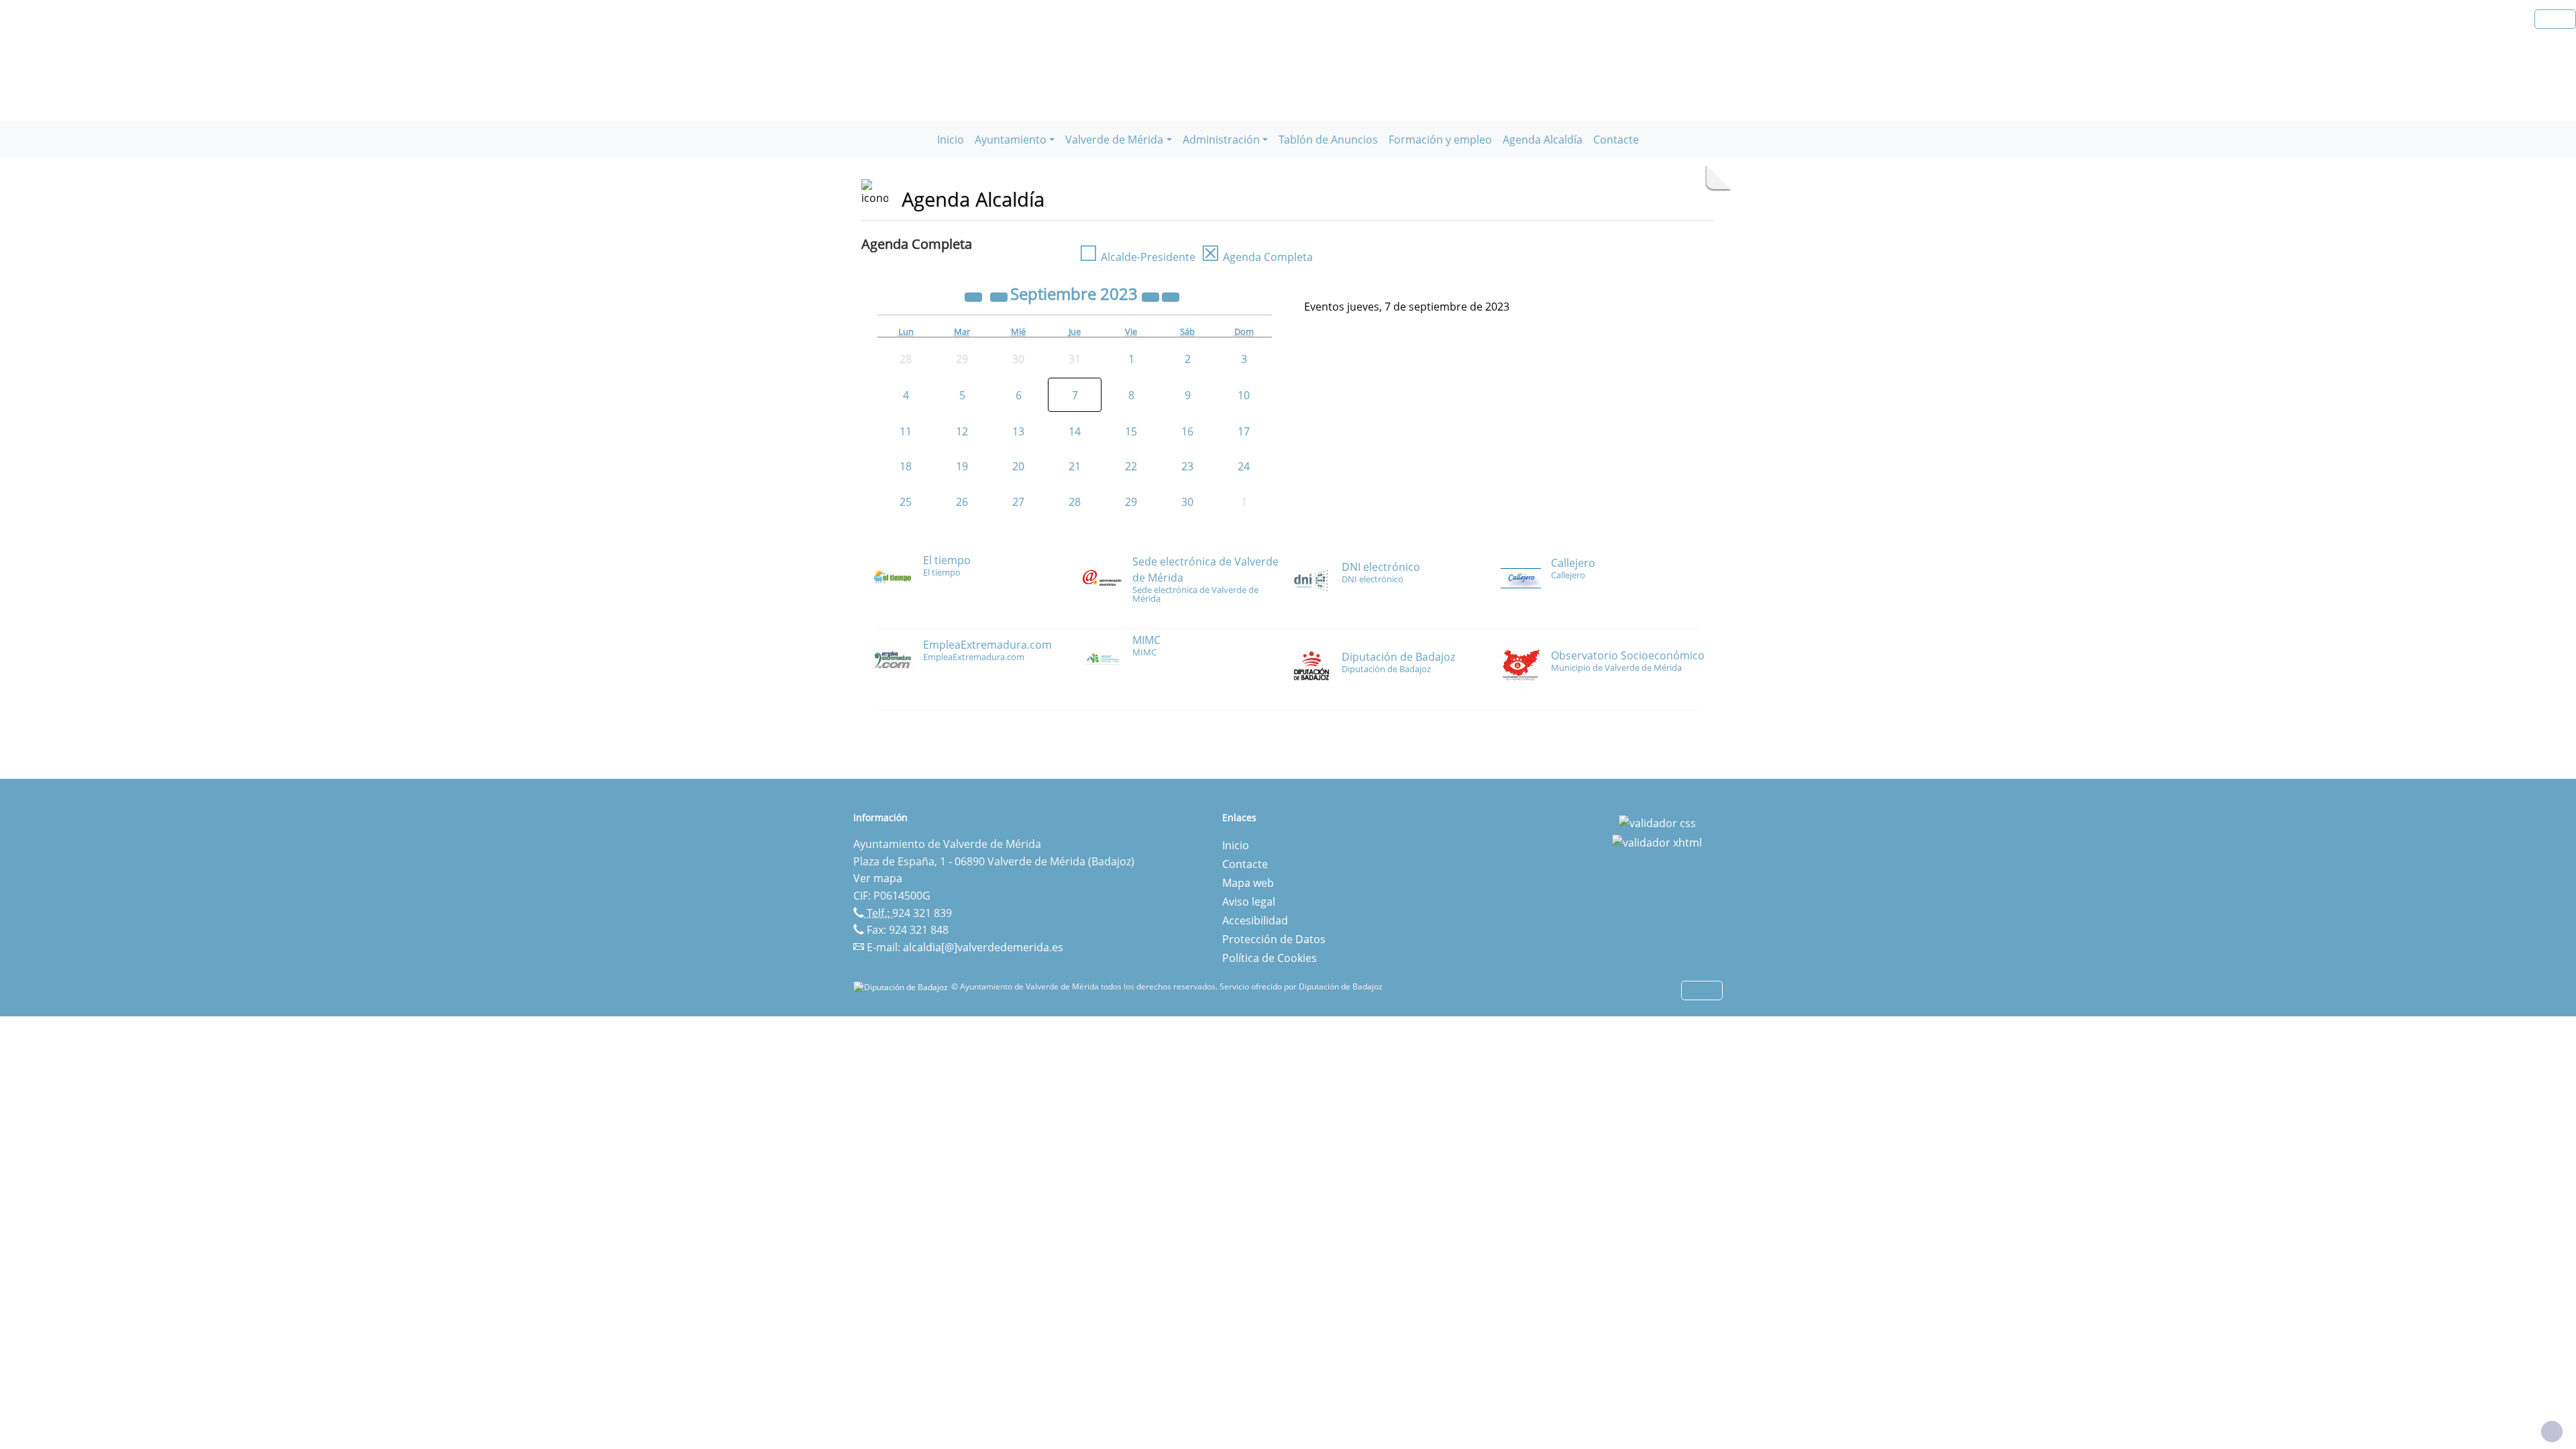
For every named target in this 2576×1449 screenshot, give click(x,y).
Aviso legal (1249, 902)
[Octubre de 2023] (1171, 296)
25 (906, 502)
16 (1187, 431)
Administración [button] (1221, 140)
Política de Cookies (1270, 958)
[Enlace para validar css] (1657, 822)
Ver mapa (878, 878)
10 (1244, 395)
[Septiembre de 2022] (975, 296)
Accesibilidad (1255, 920)
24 (1244, 466)
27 (1018, 502)
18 (906, 466)
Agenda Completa (1257, 257)
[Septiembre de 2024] (1152, 296)
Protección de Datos (1274, 939)
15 (1131, 431)
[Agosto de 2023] (1000, 296)
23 (1187, 466)
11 (906, 431)
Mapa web (1248, 883)
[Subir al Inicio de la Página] (2552, 1432)
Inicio (951, 140)
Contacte (1616, 140)
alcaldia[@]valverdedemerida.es (983, 947)
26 (962, 502)
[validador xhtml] (1657, 842)
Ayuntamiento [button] (1011, 140)
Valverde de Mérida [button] (1114, 140)
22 (1131, 466)
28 (1075, 502)
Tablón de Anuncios (1328, 140)
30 (1187, 502)
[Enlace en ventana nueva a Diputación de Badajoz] (902, 986)
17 (1244, 431)
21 (1075, 466)
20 (1018, 466)
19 (962, 466)
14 (1075, 431)
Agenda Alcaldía (1543, 140)
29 (1131, 502)
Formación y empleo (1440, 140)
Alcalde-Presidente (1137, 257)
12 (962, 431)
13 (1018, 431)
